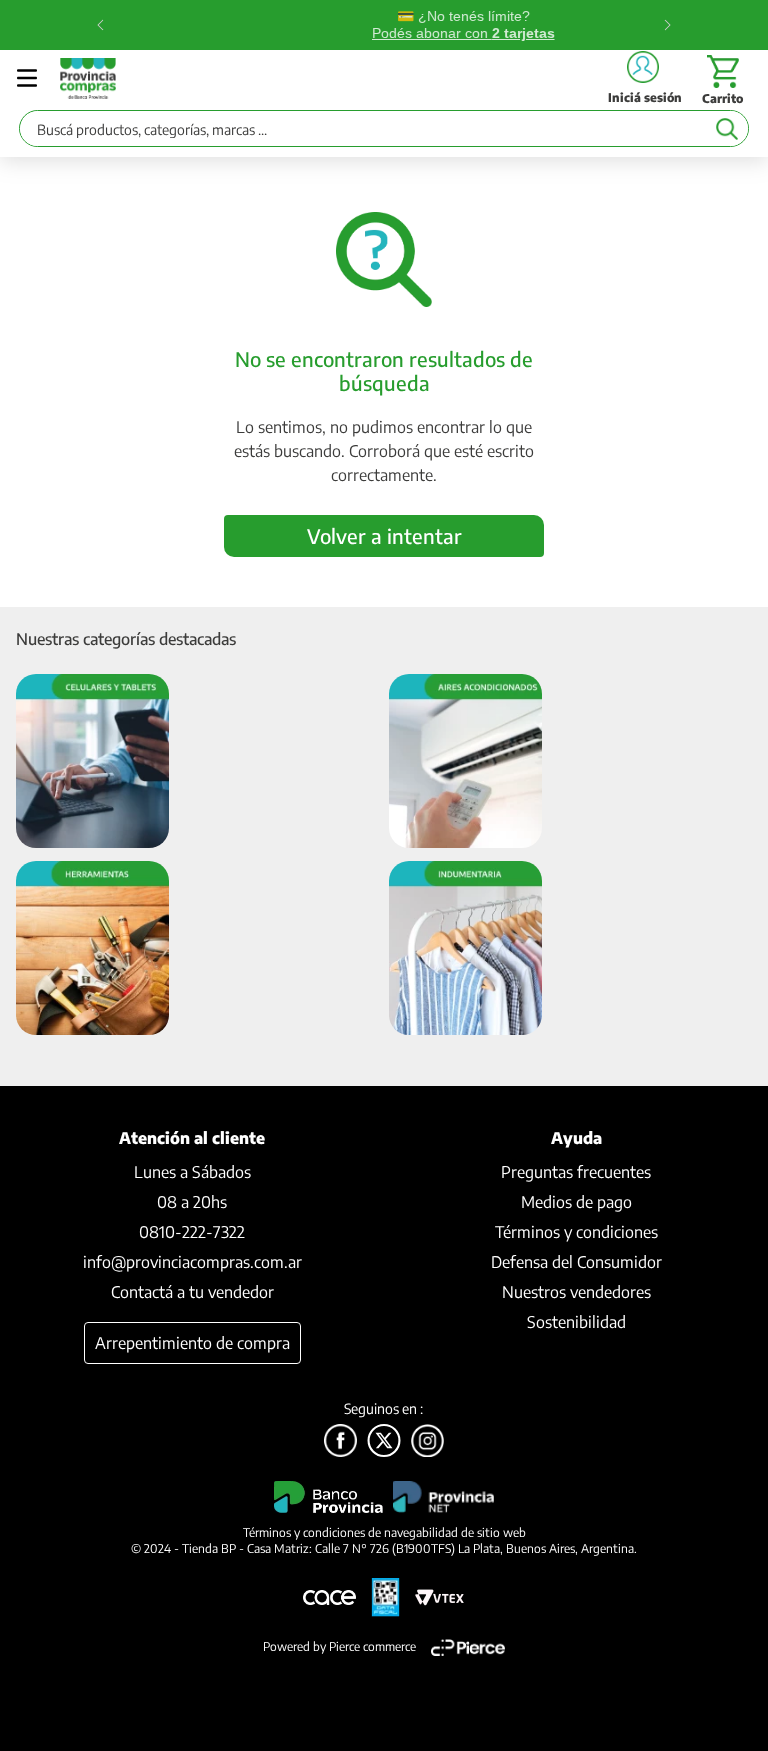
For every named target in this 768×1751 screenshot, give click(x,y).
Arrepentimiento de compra (192, 1343)
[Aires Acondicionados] (465, 762)
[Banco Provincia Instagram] (427, 1442)
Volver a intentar (384, 535)
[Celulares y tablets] (92, 762)
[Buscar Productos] (726, 128)
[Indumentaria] (465, 949)
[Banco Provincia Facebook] (340, 1442)
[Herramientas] (92, 949)
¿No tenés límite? (385, 24)
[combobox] (384, 133)
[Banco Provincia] (384, 1442)
